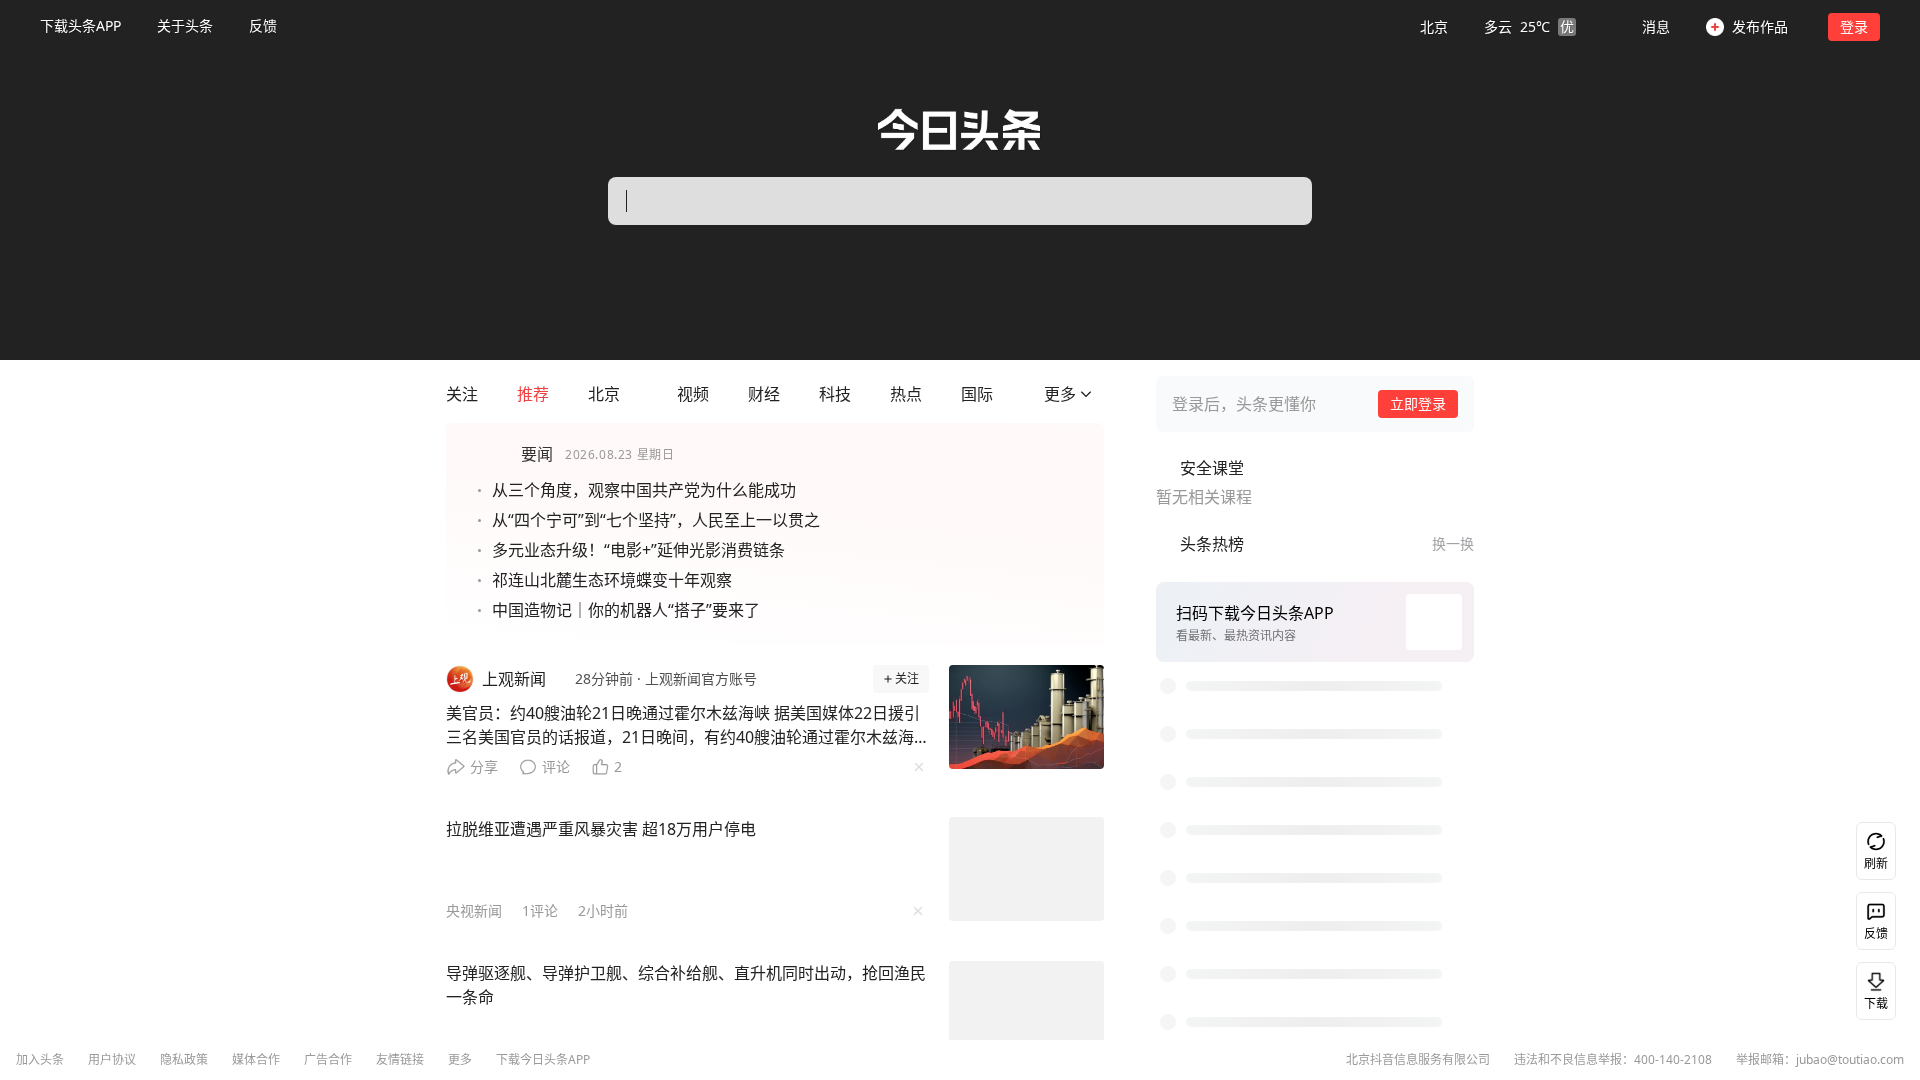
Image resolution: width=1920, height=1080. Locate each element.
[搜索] (1276, 201)
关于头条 (185, 25)
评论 (556, 766)
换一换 (1453, 543)
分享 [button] (484, 766)
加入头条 (40, 1059)
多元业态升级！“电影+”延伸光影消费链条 (638, 550)
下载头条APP (80, 25)
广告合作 (328, 1059)
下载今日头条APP (543, 1059)
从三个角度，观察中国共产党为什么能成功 (644, 490)
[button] (1498, 26)
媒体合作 (256, 1059)
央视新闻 (474, 910)
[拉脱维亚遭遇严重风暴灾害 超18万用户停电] (1027, 869)
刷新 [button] (1876, 863)
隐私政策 (184, 1059)
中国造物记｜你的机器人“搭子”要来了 (626, 610)
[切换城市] (631, 394)
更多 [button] (460, 1059)
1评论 (540, 910)
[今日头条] (960, 129)
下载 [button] (1876, 1003)
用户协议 (112, 1059)
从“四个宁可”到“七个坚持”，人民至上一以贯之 (656, 520)
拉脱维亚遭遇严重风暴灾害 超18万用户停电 (601, 829)
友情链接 (400, 1059)
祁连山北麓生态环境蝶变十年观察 (612, 580)
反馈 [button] (263, 25)
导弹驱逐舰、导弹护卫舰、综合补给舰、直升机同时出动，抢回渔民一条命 (686, 985)
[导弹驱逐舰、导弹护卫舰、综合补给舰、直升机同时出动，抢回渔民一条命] (1027, 1013)
